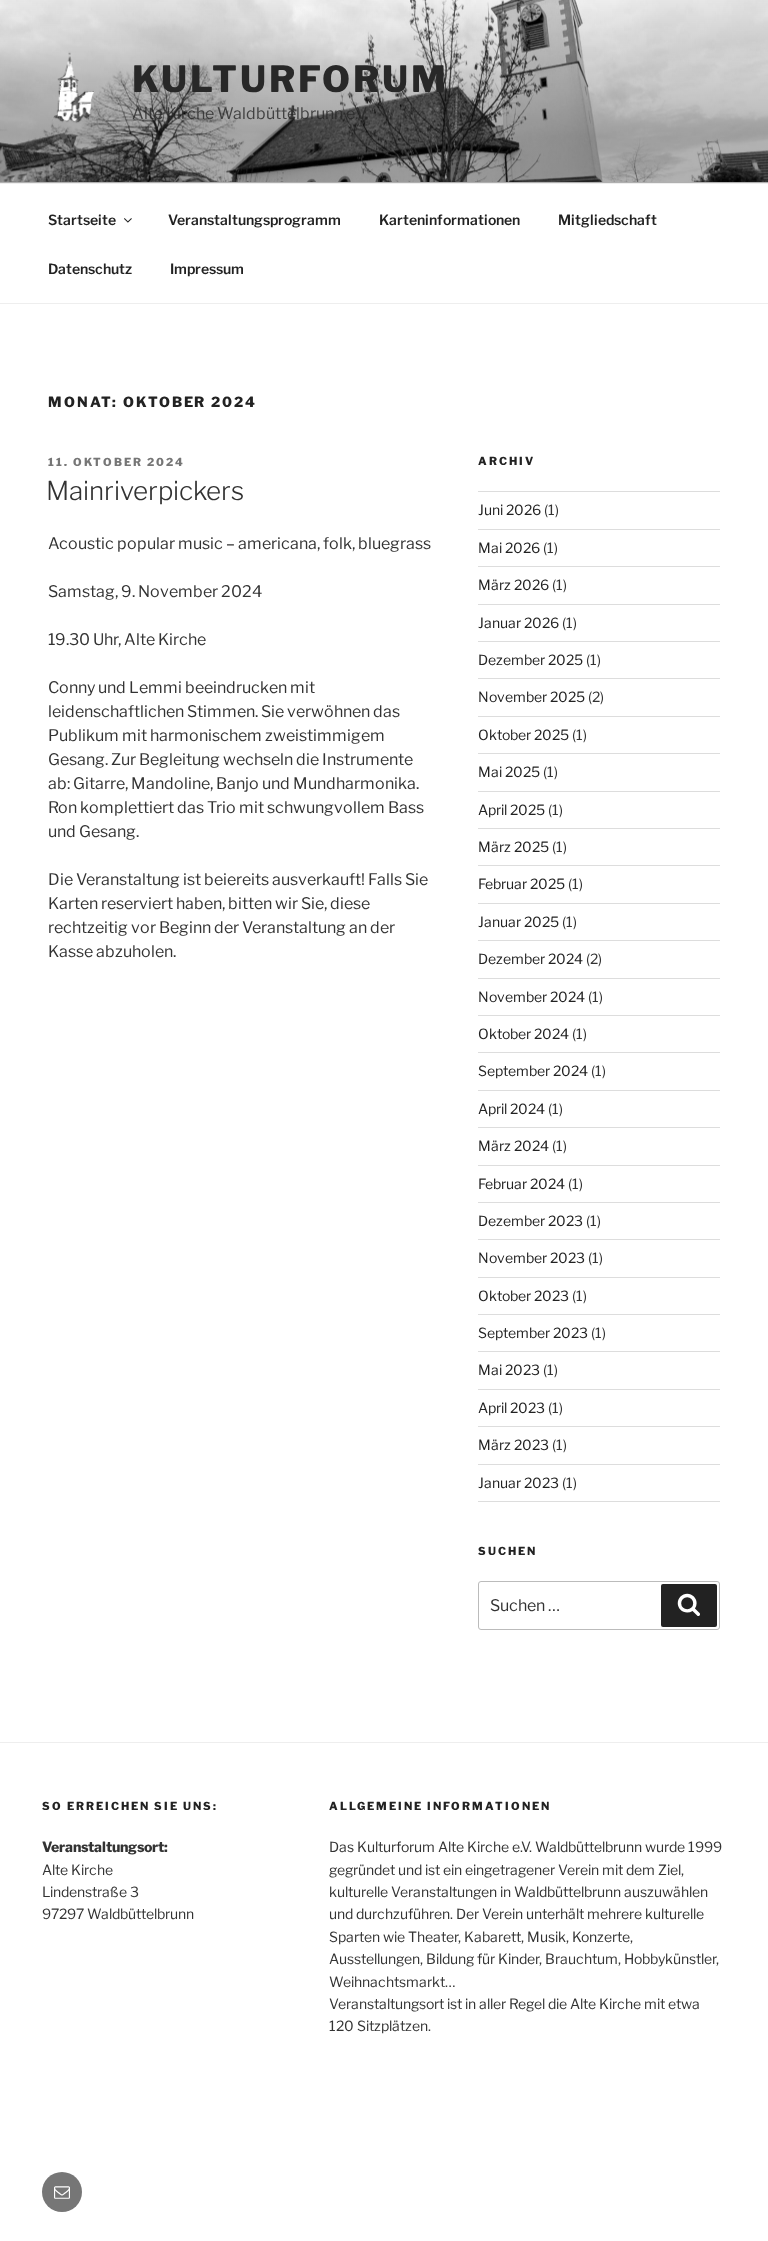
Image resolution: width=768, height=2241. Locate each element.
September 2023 (533, 1332)
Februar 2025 (521, 883)
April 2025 (511, 809)
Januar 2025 (518, 921)
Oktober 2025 (523, 734)
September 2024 (533, 1070)
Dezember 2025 (530, 659)
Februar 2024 (521, 1183)
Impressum (207, 268)
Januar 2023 (518, 1482)
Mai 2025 (509, 771)
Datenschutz (90, 268)
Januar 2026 (518, 622)
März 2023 (513, 1444)
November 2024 (531, 996)
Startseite (82, 219)
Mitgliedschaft (607, 219)
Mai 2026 (509, 547)
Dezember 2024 (530, 958)
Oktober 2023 (523, 1295)
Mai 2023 (509, 1369)
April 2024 (511, 1108)
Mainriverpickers (145, 490)
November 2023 (531, 1257)
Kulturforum (290, 79)
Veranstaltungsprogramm (254, 219)
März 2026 (513, 584)
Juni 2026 (509, 509)
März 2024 (513, 1145)
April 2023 (511, 1407)
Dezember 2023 (530, 1220)
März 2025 (513, 846)
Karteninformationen (449, 219)
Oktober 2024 (523, 1033)
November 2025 (531, 696)
